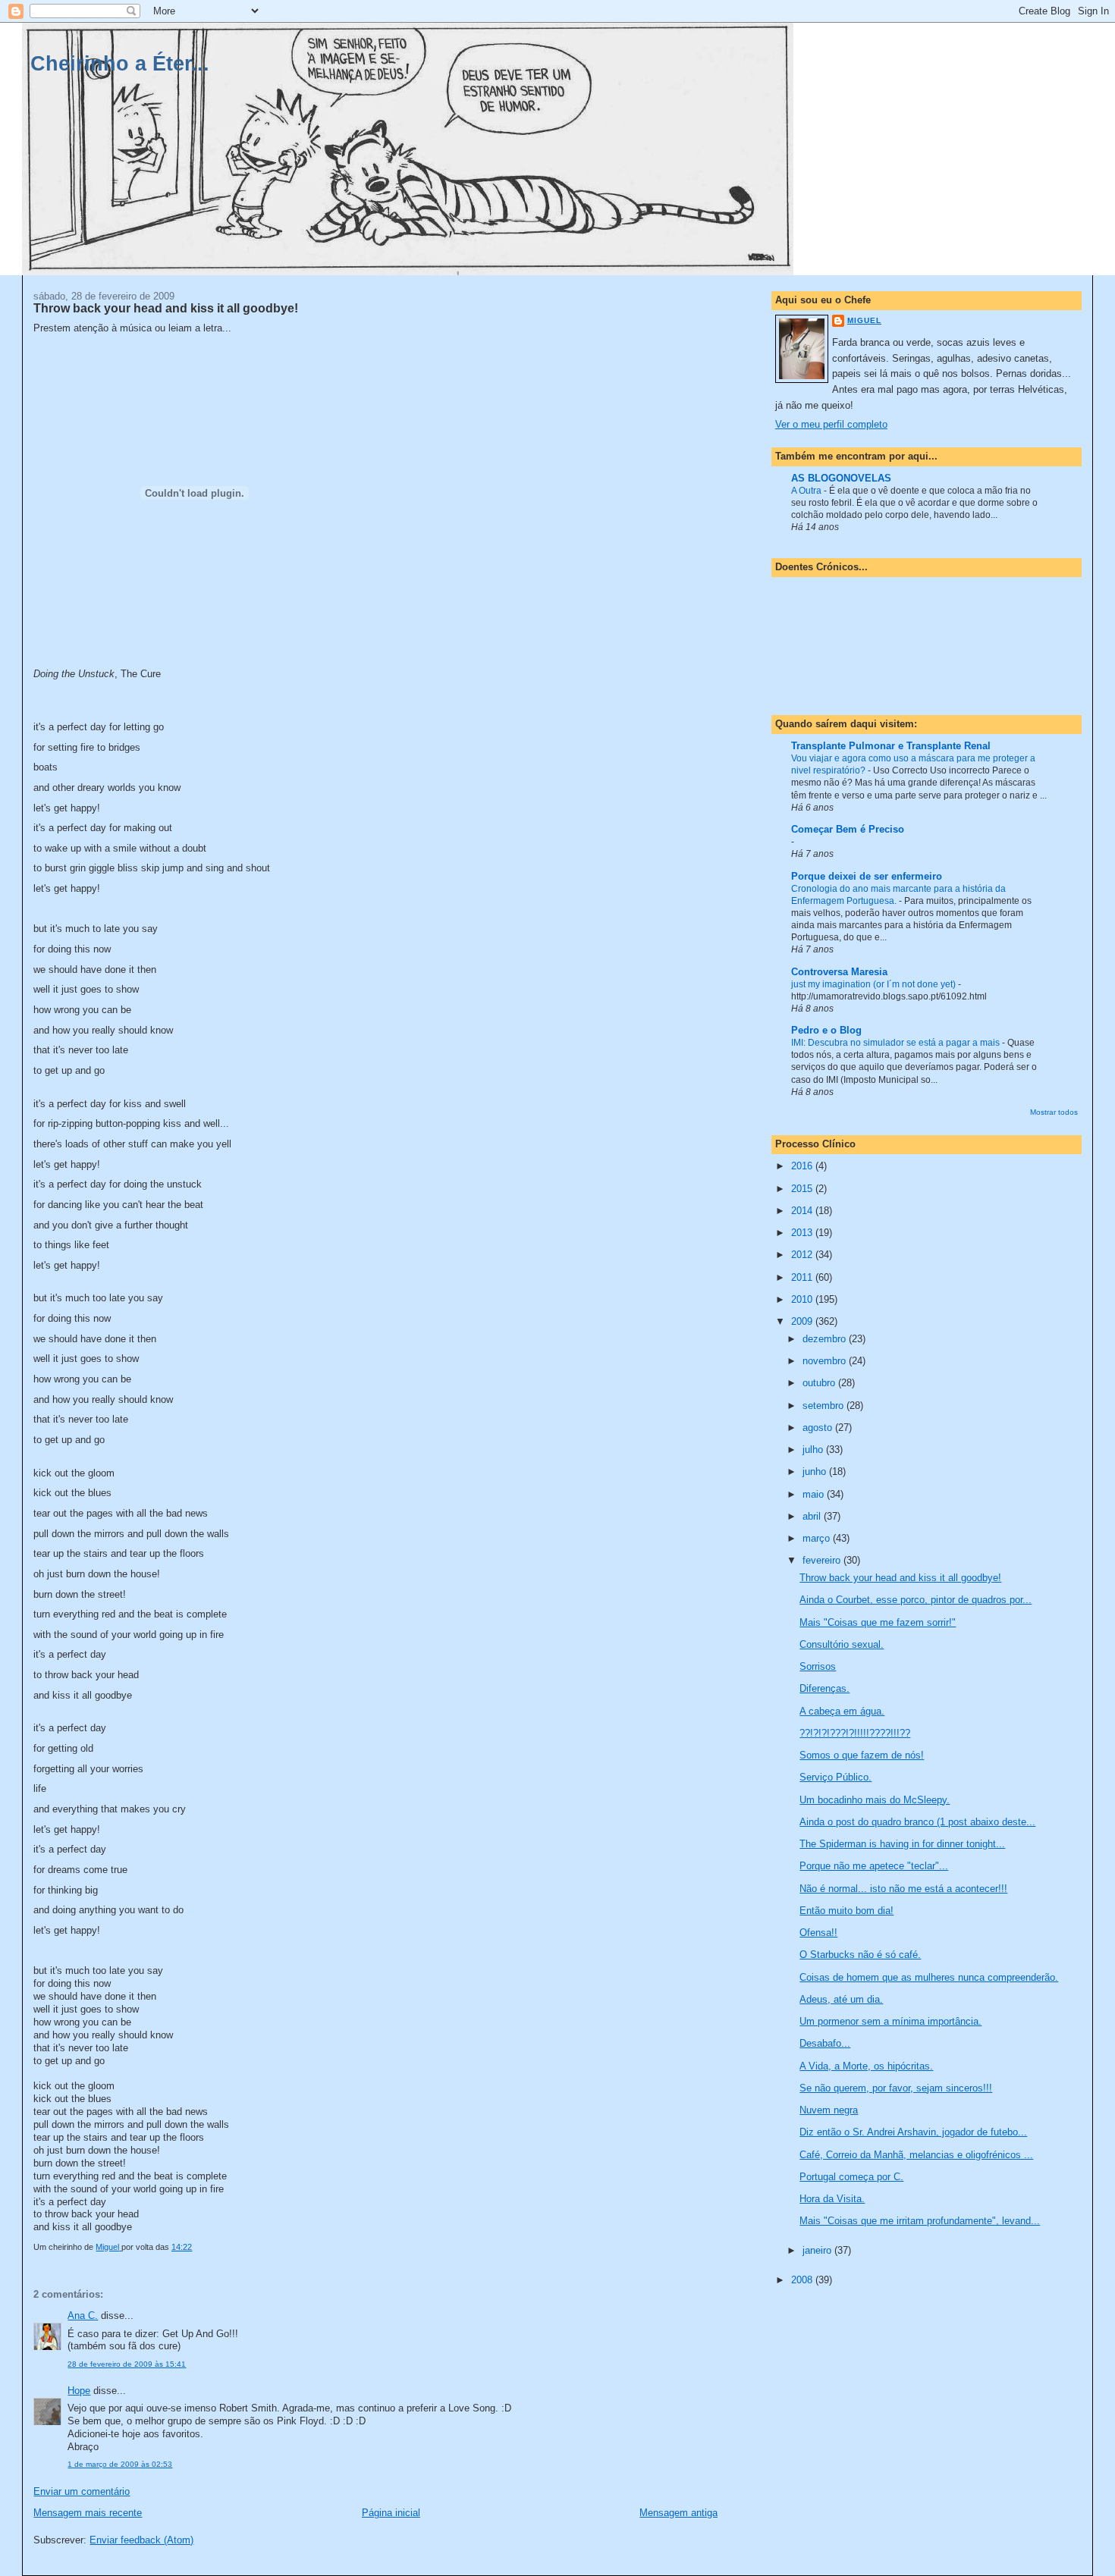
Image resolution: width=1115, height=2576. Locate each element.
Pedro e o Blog (826, 1030)
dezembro (826, 1339)
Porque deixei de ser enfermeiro (867, 876)
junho (816, 1472)
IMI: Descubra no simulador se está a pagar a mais (897, 1043)
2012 (803, 1255)
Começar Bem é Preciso (848, 829)
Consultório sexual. (842, 1644)
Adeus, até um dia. (841, 1999)
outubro (820, 1383)
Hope (79, 2391)
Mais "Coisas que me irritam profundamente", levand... (920, 2221)
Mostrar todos (1054, 1112)
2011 (803, 1277)
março (818, 1538)
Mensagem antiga (678, 2513)
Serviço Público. (835, 1777)
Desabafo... (825, 2043)
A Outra (807, 491)
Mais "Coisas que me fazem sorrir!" (878, 1622)
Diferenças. (824, 1688)
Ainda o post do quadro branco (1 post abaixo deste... (917, 1822)
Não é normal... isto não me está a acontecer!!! (903, 1889)
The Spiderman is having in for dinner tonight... (902, 1844)
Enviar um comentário (82, 2491)
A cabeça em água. (842, 1711)
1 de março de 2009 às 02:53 (120, 2464)
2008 (803, 2280)
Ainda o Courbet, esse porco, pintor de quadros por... (916, 1600)
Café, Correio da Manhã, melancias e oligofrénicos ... (916, 2155)
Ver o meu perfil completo (831, 424)
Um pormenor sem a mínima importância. (890, 2021)
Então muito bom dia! (846, 1911)
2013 (803, 1233)
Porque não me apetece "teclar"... (874, 1866)
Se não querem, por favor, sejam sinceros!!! (896, 2088)
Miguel (864, 320)
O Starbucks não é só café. (860, 1955)
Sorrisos (818, 1666)
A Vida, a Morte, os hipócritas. (866, 2066)
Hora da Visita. (832, 2199)
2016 (803, 1166)
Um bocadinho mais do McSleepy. (875, 1800)
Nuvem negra (829, 2110)
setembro (824, 1406)
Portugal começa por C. (851, 2177)
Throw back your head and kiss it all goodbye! (900, 1578)
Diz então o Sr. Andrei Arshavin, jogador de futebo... (913, 2132)
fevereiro (823, 1560)
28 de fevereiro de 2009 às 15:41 (127, 2364)
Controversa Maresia (839, 972)
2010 (803, 1299)
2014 (803, 1211)
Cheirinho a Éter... (120, 63)
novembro (826, 1361)
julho (814, 1450)
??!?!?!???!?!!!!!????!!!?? (855, 1733)
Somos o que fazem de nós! (862, 1755)
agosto (819, 1428)
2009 (803, 1321)
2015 (803, 1189)
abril (813, 1516)
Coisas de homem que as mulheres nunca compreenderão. (929, 1977)
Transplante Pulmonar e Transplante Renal (891, 746)
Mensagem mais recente (88, 2513)
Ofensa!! (818, 1933)
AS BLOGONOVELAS (841, 478)
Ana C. (83, 2316)
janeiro (818, 2250)
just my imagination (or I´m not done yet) (875, 984)
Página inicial (391, 2513)
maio (815, 1494)
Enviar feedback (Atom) (141, 2540)
